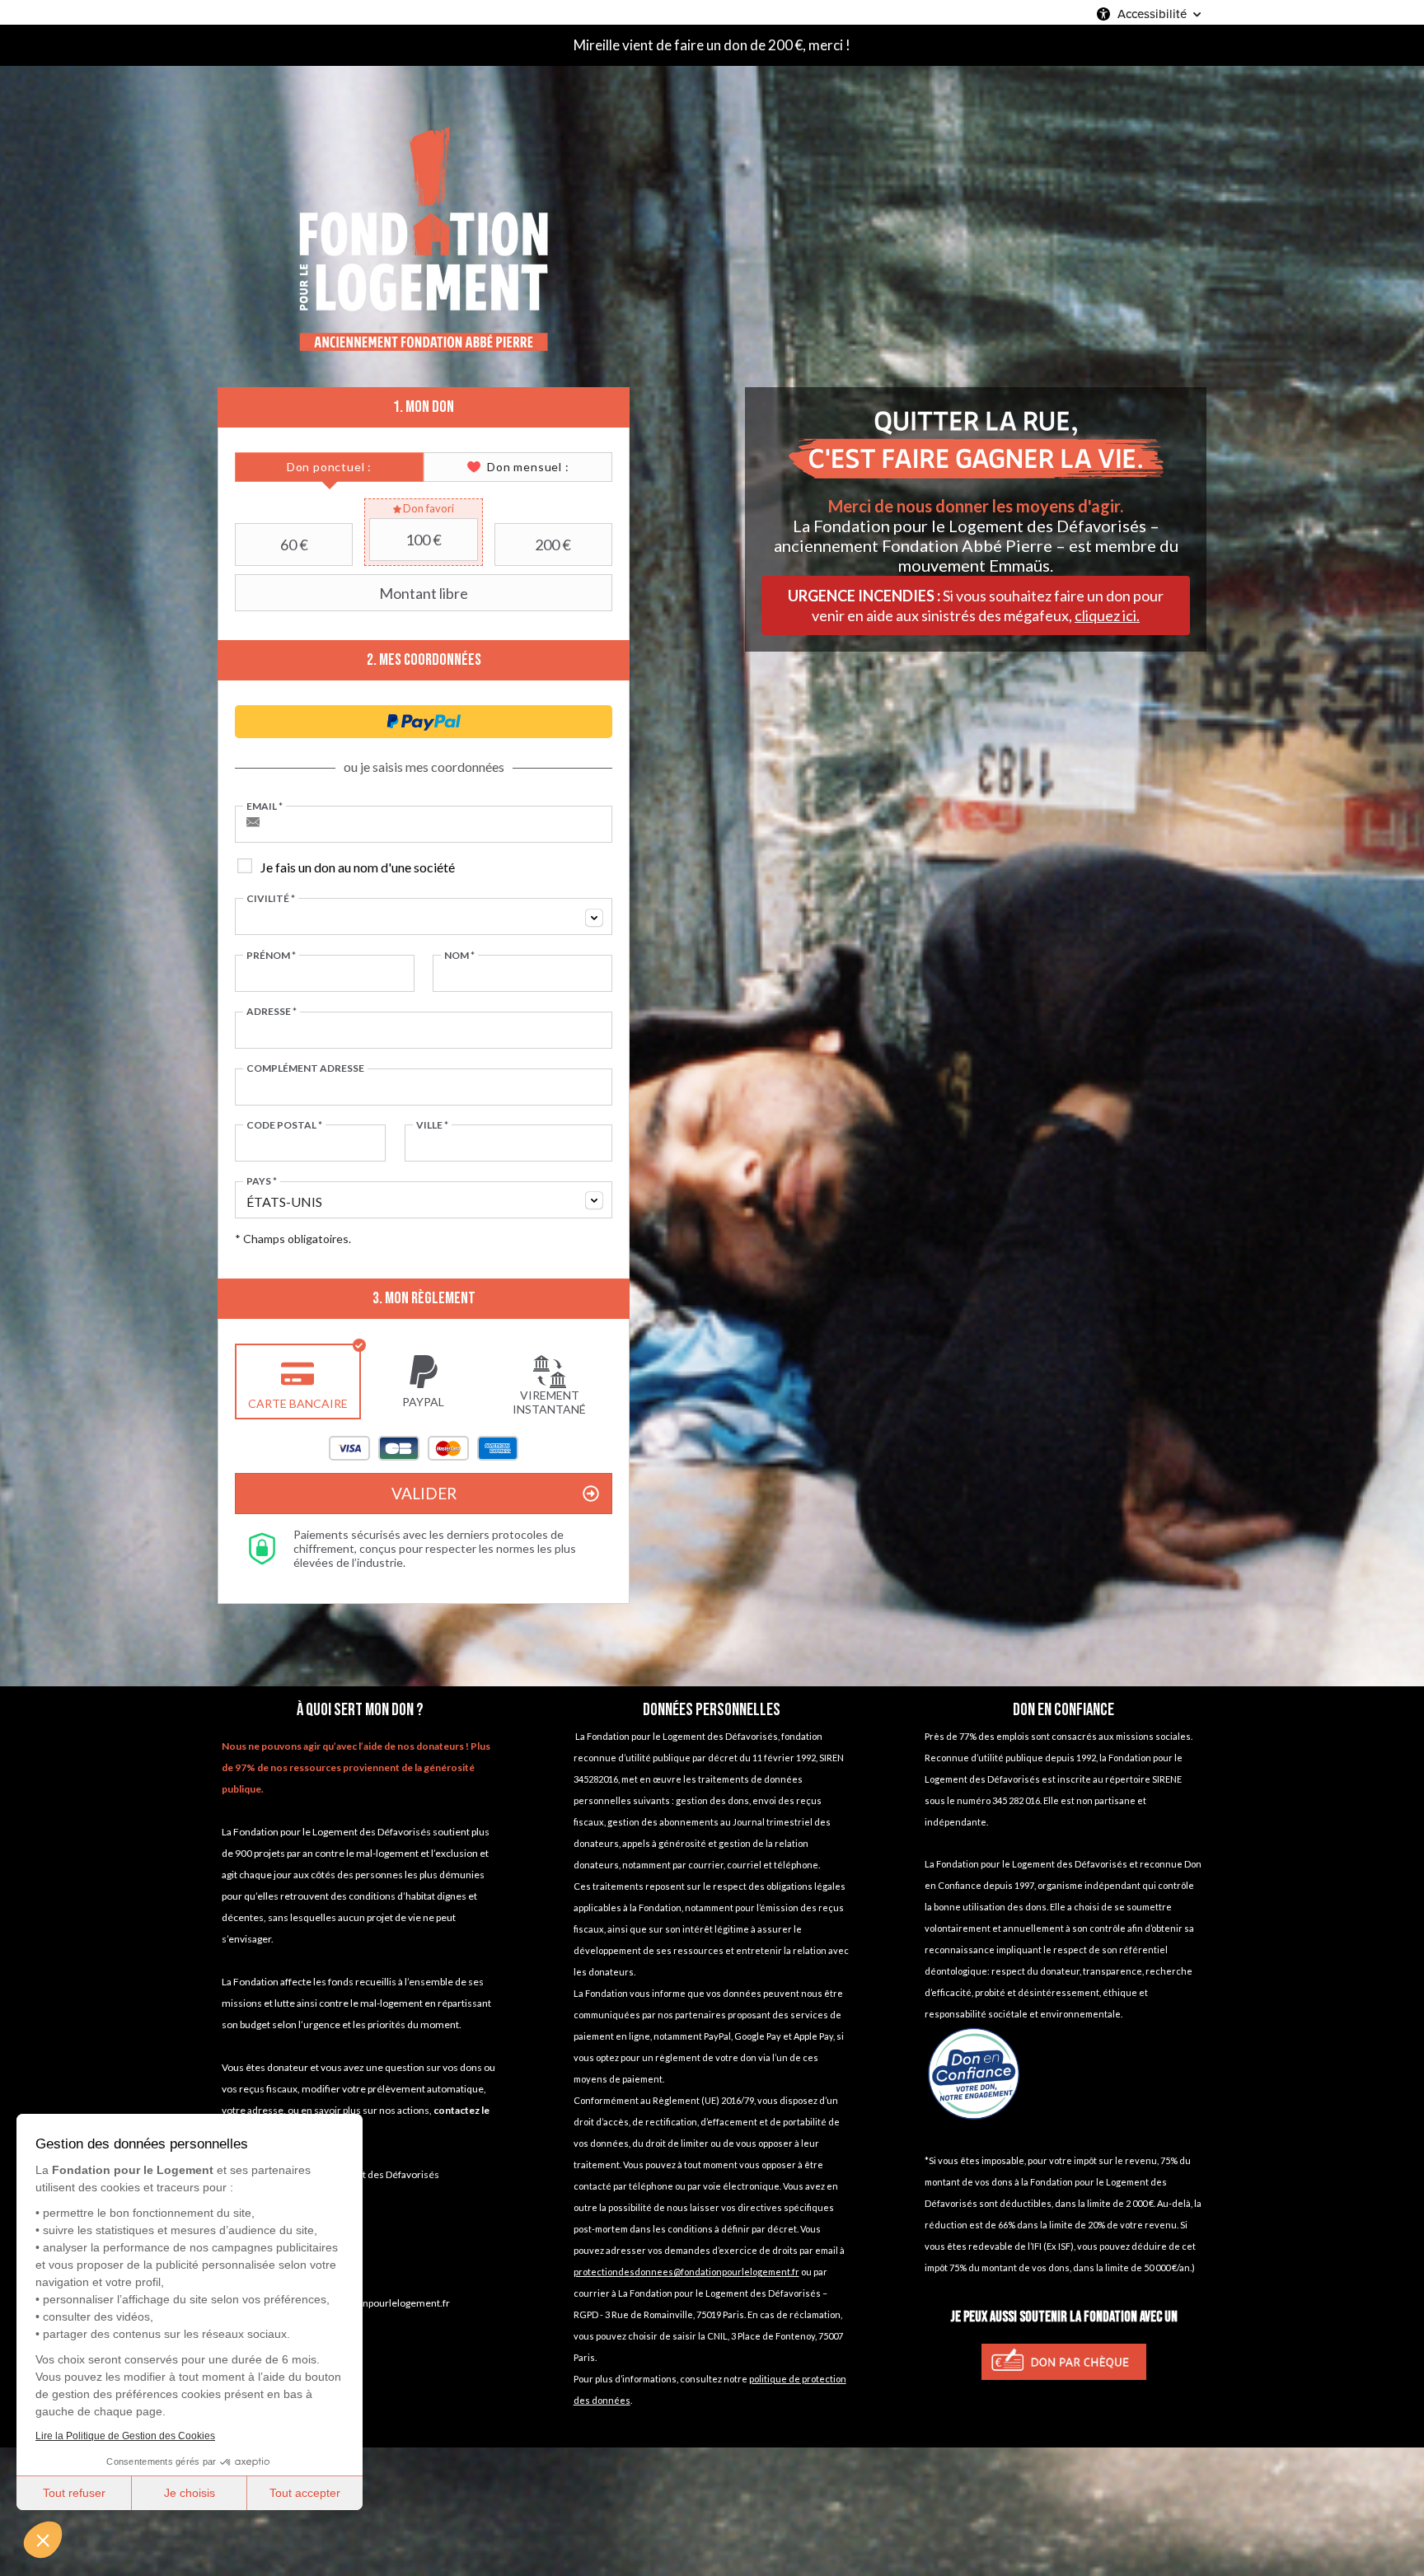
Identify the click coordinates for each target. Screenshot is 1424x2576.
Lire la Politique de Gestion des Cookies (125, 2436)
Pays (262, 1181)
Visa (349, 1448)
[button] (43, 2540)
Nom (459, 956)
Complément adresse (305, 1068)
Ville (432, 1125)
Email (265, 806)
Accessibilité (1152, 14)
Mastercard (448, 1448)
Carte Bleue (399, 1448)
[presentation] (329, 467)
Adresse (272, 1012)
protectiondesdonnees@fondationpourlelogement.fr (686, 2272)
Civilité (271, 899)
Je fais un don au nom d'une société (358, 867)
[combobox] (424, 916)
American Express (498, 1448)
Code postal (284, 1125)
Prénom (271, 956)
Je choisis (190, 2493)
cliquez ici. (1107, 615)
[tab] (329, 467)
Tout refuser (74, 2493)
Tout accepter (305, 2493)
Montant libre (424, 593)
